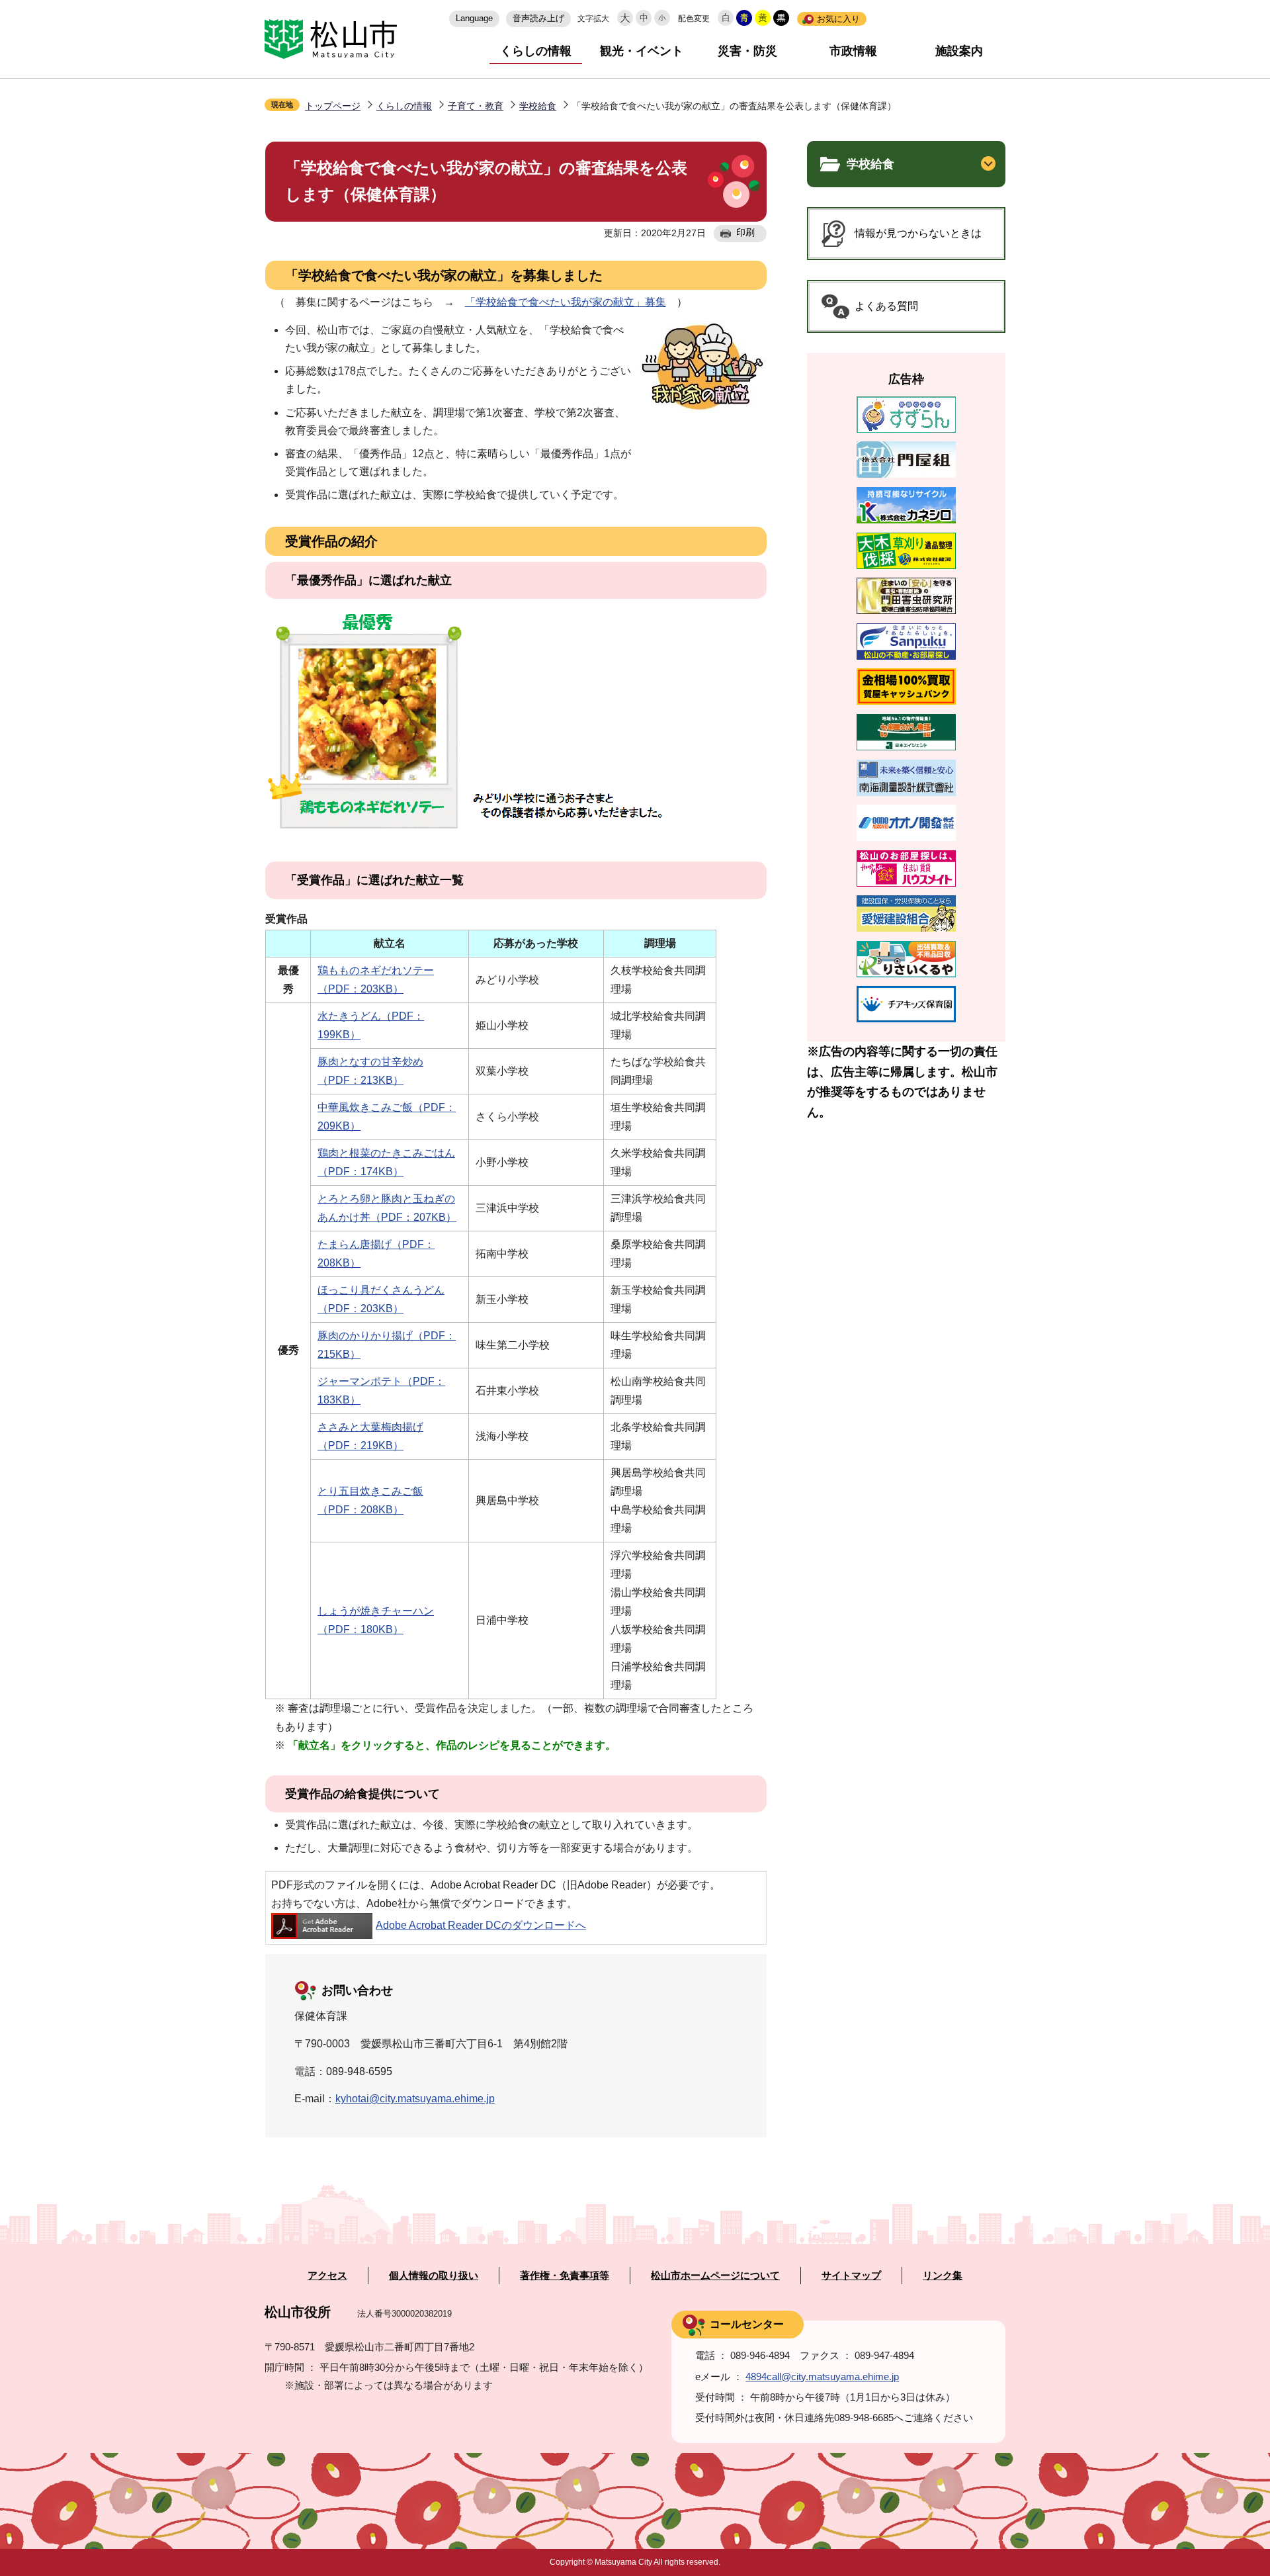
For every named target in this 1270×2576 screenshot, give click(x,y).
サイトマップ (851, 2276)
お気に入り (838, 19)
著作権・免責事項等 (565, 2276)
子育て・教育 (476, 106)
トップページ (333, 106)
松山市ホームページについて (715, 2276)
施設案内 (959, 51)
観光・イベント (642, 51)
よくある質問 (886, 306)
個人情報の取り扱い (434, 2276)
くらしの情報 (536, 51)
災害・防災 (747, 51)
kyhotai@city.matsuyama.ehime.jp (415, 2099)
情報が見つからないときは (918, 233)
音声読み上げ (538, 18)
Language (474, 18)
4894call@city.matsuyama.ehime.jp (822, 2376)
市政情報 (853, 51)
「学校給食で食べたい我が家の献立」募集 (566, 302)
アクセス (327, 2276)
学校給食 (538, 106)
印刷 (745, 232)
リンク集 (943, 2276)
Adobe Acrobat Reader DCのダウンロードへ (481, 1925)
